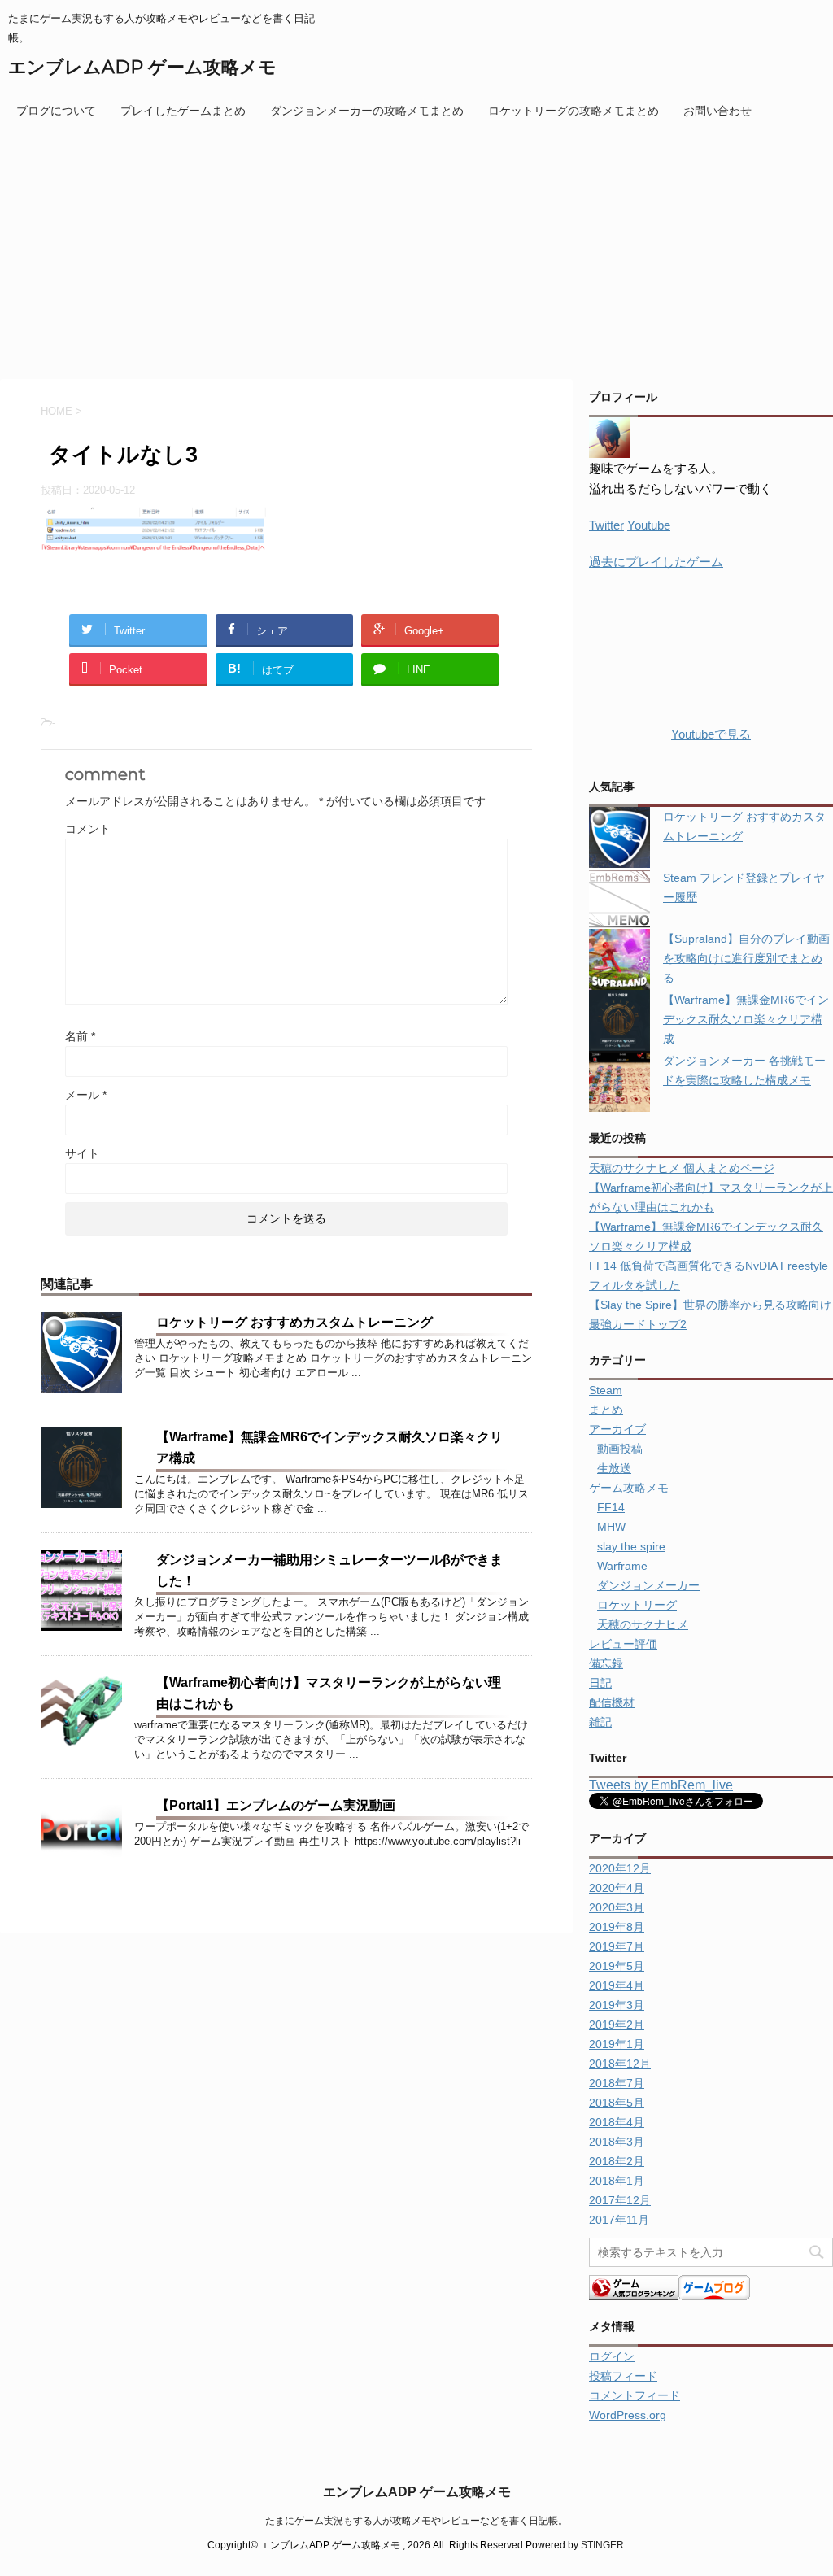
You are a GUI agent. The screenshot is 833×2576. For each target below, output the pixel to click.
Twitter (606, 525)
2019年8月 (617, 1927)
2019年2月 (617, 2025)
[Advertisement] (416, 249)
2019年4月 (617, 1985)
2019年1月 (617, 2044)
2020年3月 (617, 1907)
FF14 (611, 1507)
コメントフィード (635, 2395)
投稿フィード (623, 2376)
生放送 (614, 1468)
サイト (82, 1153)
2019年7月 (617, 1946)
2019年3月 (617, 2005)
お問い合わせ (717, 111)
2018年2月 (617, 2161)
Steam (606, 1390)
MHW (611, 1527)
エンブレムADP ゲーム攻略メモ (142, 67)
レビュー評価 (623, 1644)
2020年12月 (620, 1868)
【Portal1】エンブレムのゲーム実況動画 (276, 1805)
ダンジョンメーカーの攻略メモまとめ (367, 111)
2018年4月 (617, 2122)
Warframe (622, 1566)
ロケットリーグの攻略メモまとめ (574, 111)
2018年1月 (617, 2181)
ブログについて (56, 111)
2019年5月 (617, 1966)
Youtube (649, 525)
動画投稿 (620, 1449)
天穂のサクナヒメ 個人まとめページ (682, 1168)
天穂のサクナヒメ (643, 1624)
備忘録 (606, 1663)
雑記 (600, 1722)
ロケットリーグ (637, 1605)
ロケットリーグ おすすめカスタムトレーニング (294, 1322)
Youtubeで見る (711, 734)
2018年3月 (617, 2142)
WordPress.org (628, 2415)
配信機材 (612, 1702)
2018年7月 (617, 2083)
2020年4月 (617, 1888)
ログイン (612, 2356)
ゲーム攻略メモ (629, 1488)
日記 (600, 1683)
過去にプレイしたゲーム (656, 562)
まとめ (606, 1410)
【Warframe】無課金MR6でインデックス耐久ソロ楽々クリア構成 (746, 1019)
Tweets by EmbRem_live (661, 1785)
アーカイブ (617, 1429)
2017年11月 (619, 2220)
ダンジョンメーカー (648, 1585)
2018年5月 (617, 2103)
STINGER (602, 2545)
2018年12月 (620, 2064)
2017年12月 (620, 2200)
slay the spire (631, 1546)
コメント (88, 829)
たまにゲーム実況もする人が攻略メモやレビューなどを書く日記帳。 (416, 2521)
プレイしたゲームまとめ (183, 111)
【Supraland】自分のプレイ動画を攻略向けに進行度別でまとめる (746, 958)
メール (86, 1095)
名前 (80, 1036)
